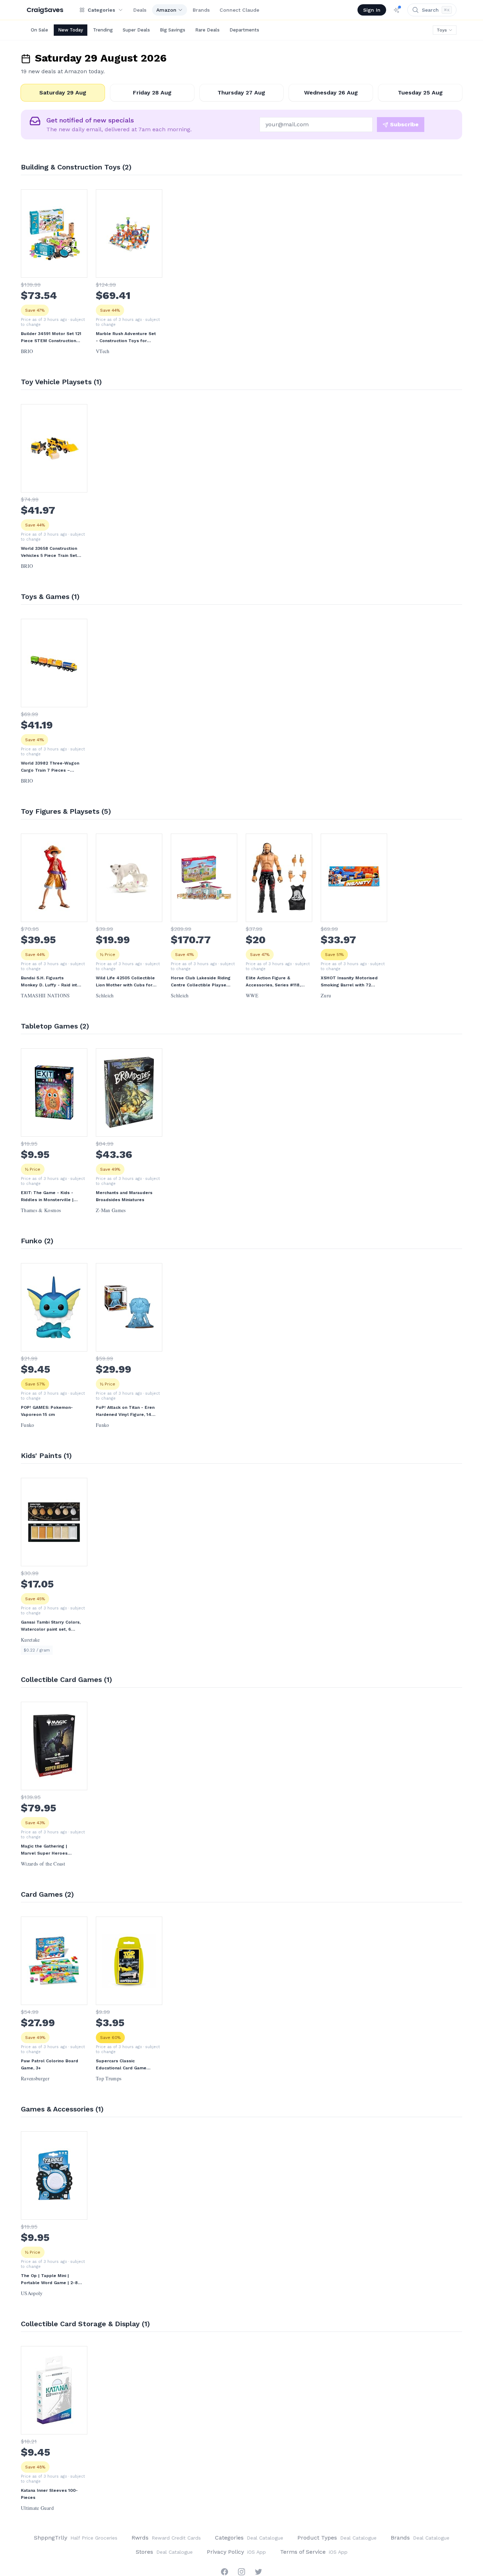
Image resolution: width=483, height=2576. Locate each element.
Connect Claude (239, 10)
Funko (28, 1425)
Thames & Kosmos (41, 1210)
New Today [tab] (71, 30)
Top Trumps (109, 2079)
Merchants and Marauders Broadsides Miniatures (124, 1196)
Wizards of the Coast (43, 1864)
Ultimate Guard (37, 2508)
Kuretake (30, 1640)
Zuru (326, 996)
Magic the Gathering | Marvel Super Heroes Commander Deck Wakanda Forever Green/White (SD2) (50, 1850)
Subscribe (404, 124)
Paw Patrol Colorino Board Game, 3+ (50, 2064)
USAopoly (32, 2293)
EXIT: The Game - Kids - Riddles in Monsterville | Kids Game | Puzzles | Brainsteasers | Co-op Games (47, 1197)
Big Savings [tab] (173, 30)
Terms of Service (314, 2552)
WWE (252, 996)
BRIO (27, 351)
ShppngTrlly (76, 2538)
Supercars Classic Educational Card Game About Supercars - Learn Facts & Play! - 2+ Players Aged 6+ (124, 2065)
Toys (442, 30)
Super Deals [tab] (136, 30)
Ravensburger (35, 2079)
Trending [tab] (103, 30)
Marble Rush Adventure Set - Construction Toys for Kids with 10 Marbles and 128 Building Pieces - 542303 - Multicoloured (126, 338)
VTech (103, 351)
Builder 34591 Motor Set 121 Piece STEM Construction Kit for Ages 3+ (51, 338)
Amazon (166, 10)
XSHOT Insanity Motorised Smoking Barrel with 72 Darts (349, 982)
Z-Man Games (111, 1210)
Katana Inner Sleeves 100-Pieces (49, 2494)
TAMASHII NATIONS (45, 996)
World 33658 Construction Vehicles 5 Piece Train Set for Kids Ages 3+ (49, 552)
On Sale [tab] (39, 30)
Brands (201, 10)
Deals (140, 10)
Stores (164, 2552)
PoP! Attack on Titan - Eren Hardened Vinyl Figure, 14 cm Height (125, 1411)
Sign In (372, 10)
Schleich (105, 996)
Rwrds (166, 2538)
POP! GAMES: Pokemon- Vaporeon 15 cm (47, 1411)
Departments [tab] (244, 30)
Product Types (337, 2538)
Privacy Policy (236, 2552)
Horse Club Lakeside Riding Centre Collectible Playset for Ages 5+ (201, 982)
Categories (249, 2538)
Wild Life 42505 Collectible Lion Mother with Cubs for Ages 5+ (125, 982)
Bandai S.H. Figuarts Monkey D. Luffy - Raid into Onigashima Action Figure (50, 982)
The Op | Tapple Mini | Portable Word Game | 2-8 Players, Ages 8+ (49, 2280)
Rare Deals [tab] (207, 30)
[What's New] (397, 10)
